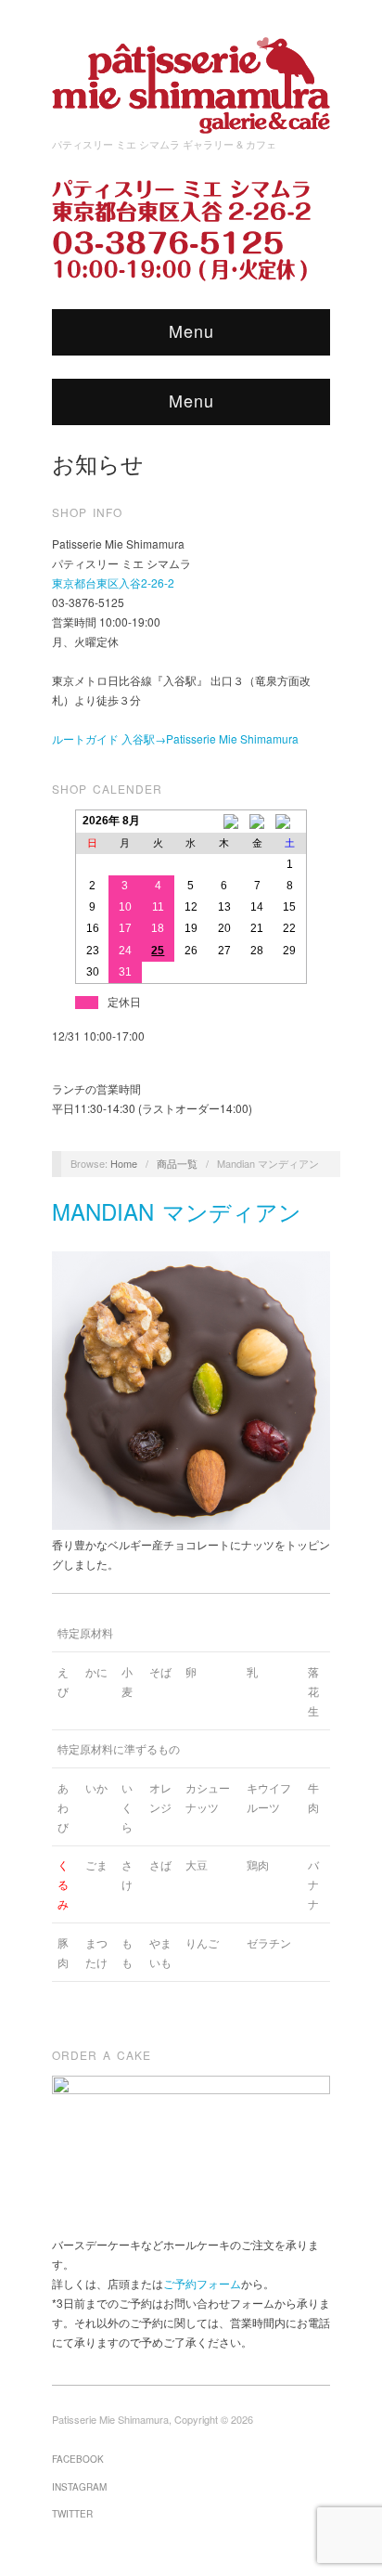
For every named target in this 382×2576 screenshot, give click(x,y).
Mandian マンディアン (177, 1211)
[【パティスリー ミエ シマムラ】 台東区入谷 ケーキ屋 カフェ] (191, 79)
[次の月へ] (290, 822)
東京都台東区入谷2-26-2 (113, 583)
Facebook (78, 2459)
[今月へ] (257, 822)
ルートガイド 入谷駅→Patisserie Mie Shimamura (175, 738)
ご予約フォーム (202, 2283)
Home (124, 1163)
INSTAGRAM (79, 2487)
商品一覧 (177, 1163)
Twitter (72, 2514)
